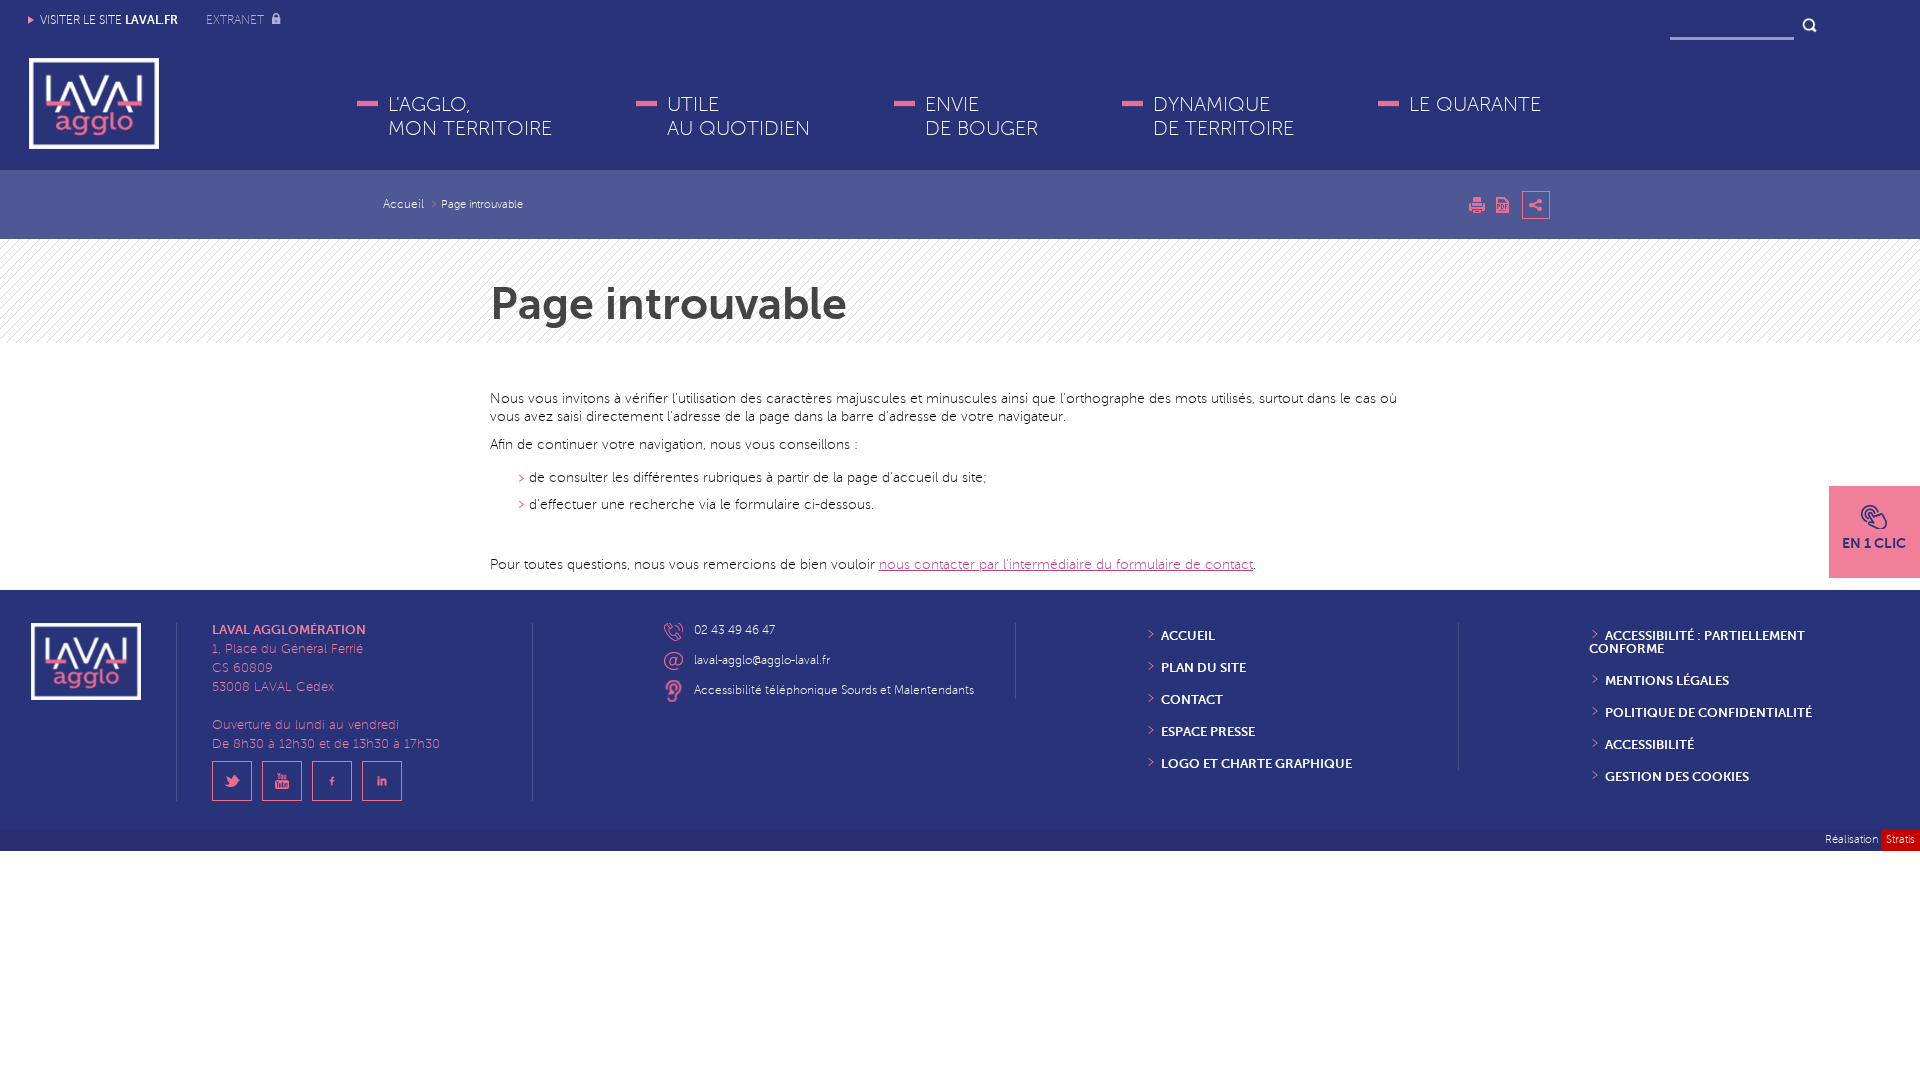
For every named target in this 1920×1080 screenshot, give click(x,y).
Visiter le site (109, 20)
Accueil (403, 204)
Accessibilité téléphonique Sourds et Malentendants (834, 690)
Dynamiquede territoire (1223, 117)
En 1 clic (1874, 543)
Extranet (236, 20)
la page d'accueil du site (908, 477)
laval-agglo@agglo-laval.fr (762, 660)
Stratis (1900, 839)
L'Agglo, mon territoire (470, 117)
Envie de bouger (981, 117)
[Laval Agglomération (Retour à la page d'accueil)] (94, 103)
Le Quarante (1475, 105)
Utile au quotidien (738, 117)
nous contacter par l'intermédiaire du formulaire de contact (1066, 564)
